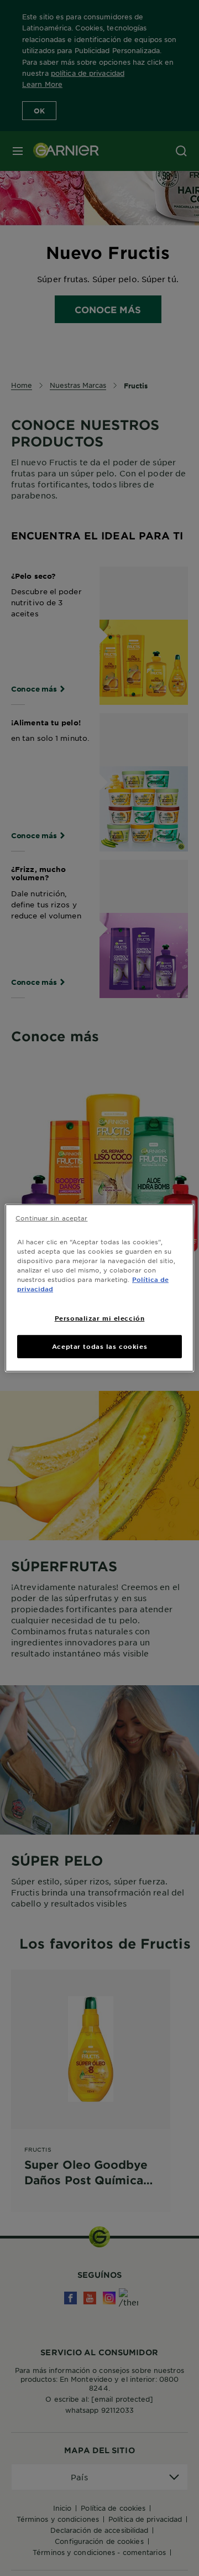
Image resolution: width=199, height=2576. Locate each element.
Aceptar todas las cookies (99, 1346)
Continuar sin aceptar (51, 1218)
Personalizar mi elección (100, 1318)
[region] (99, 1288)
